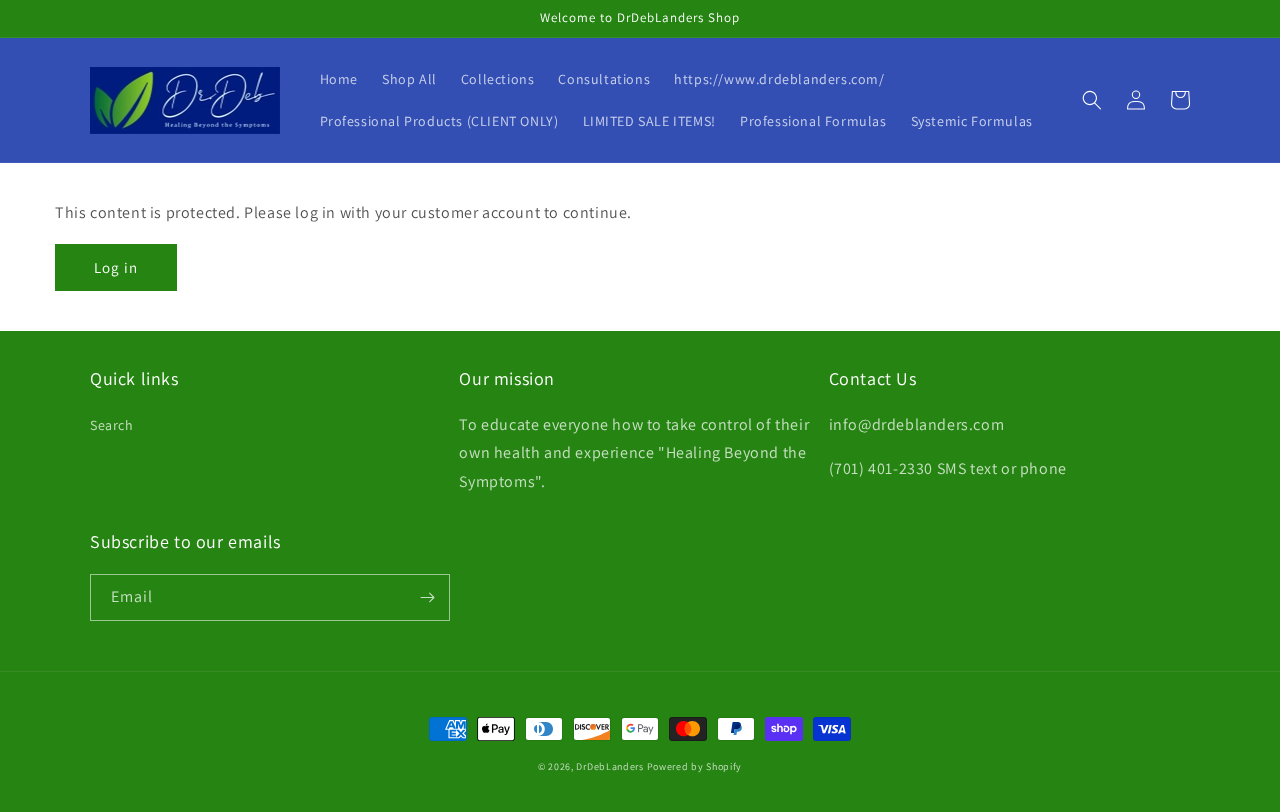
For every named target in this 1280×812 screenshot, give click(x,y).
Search (112, 425)
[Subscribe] (427, 597)
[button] (1092, 100)
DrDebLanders (609, 766)
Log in (116, 267)
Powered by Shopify (695, 766)
